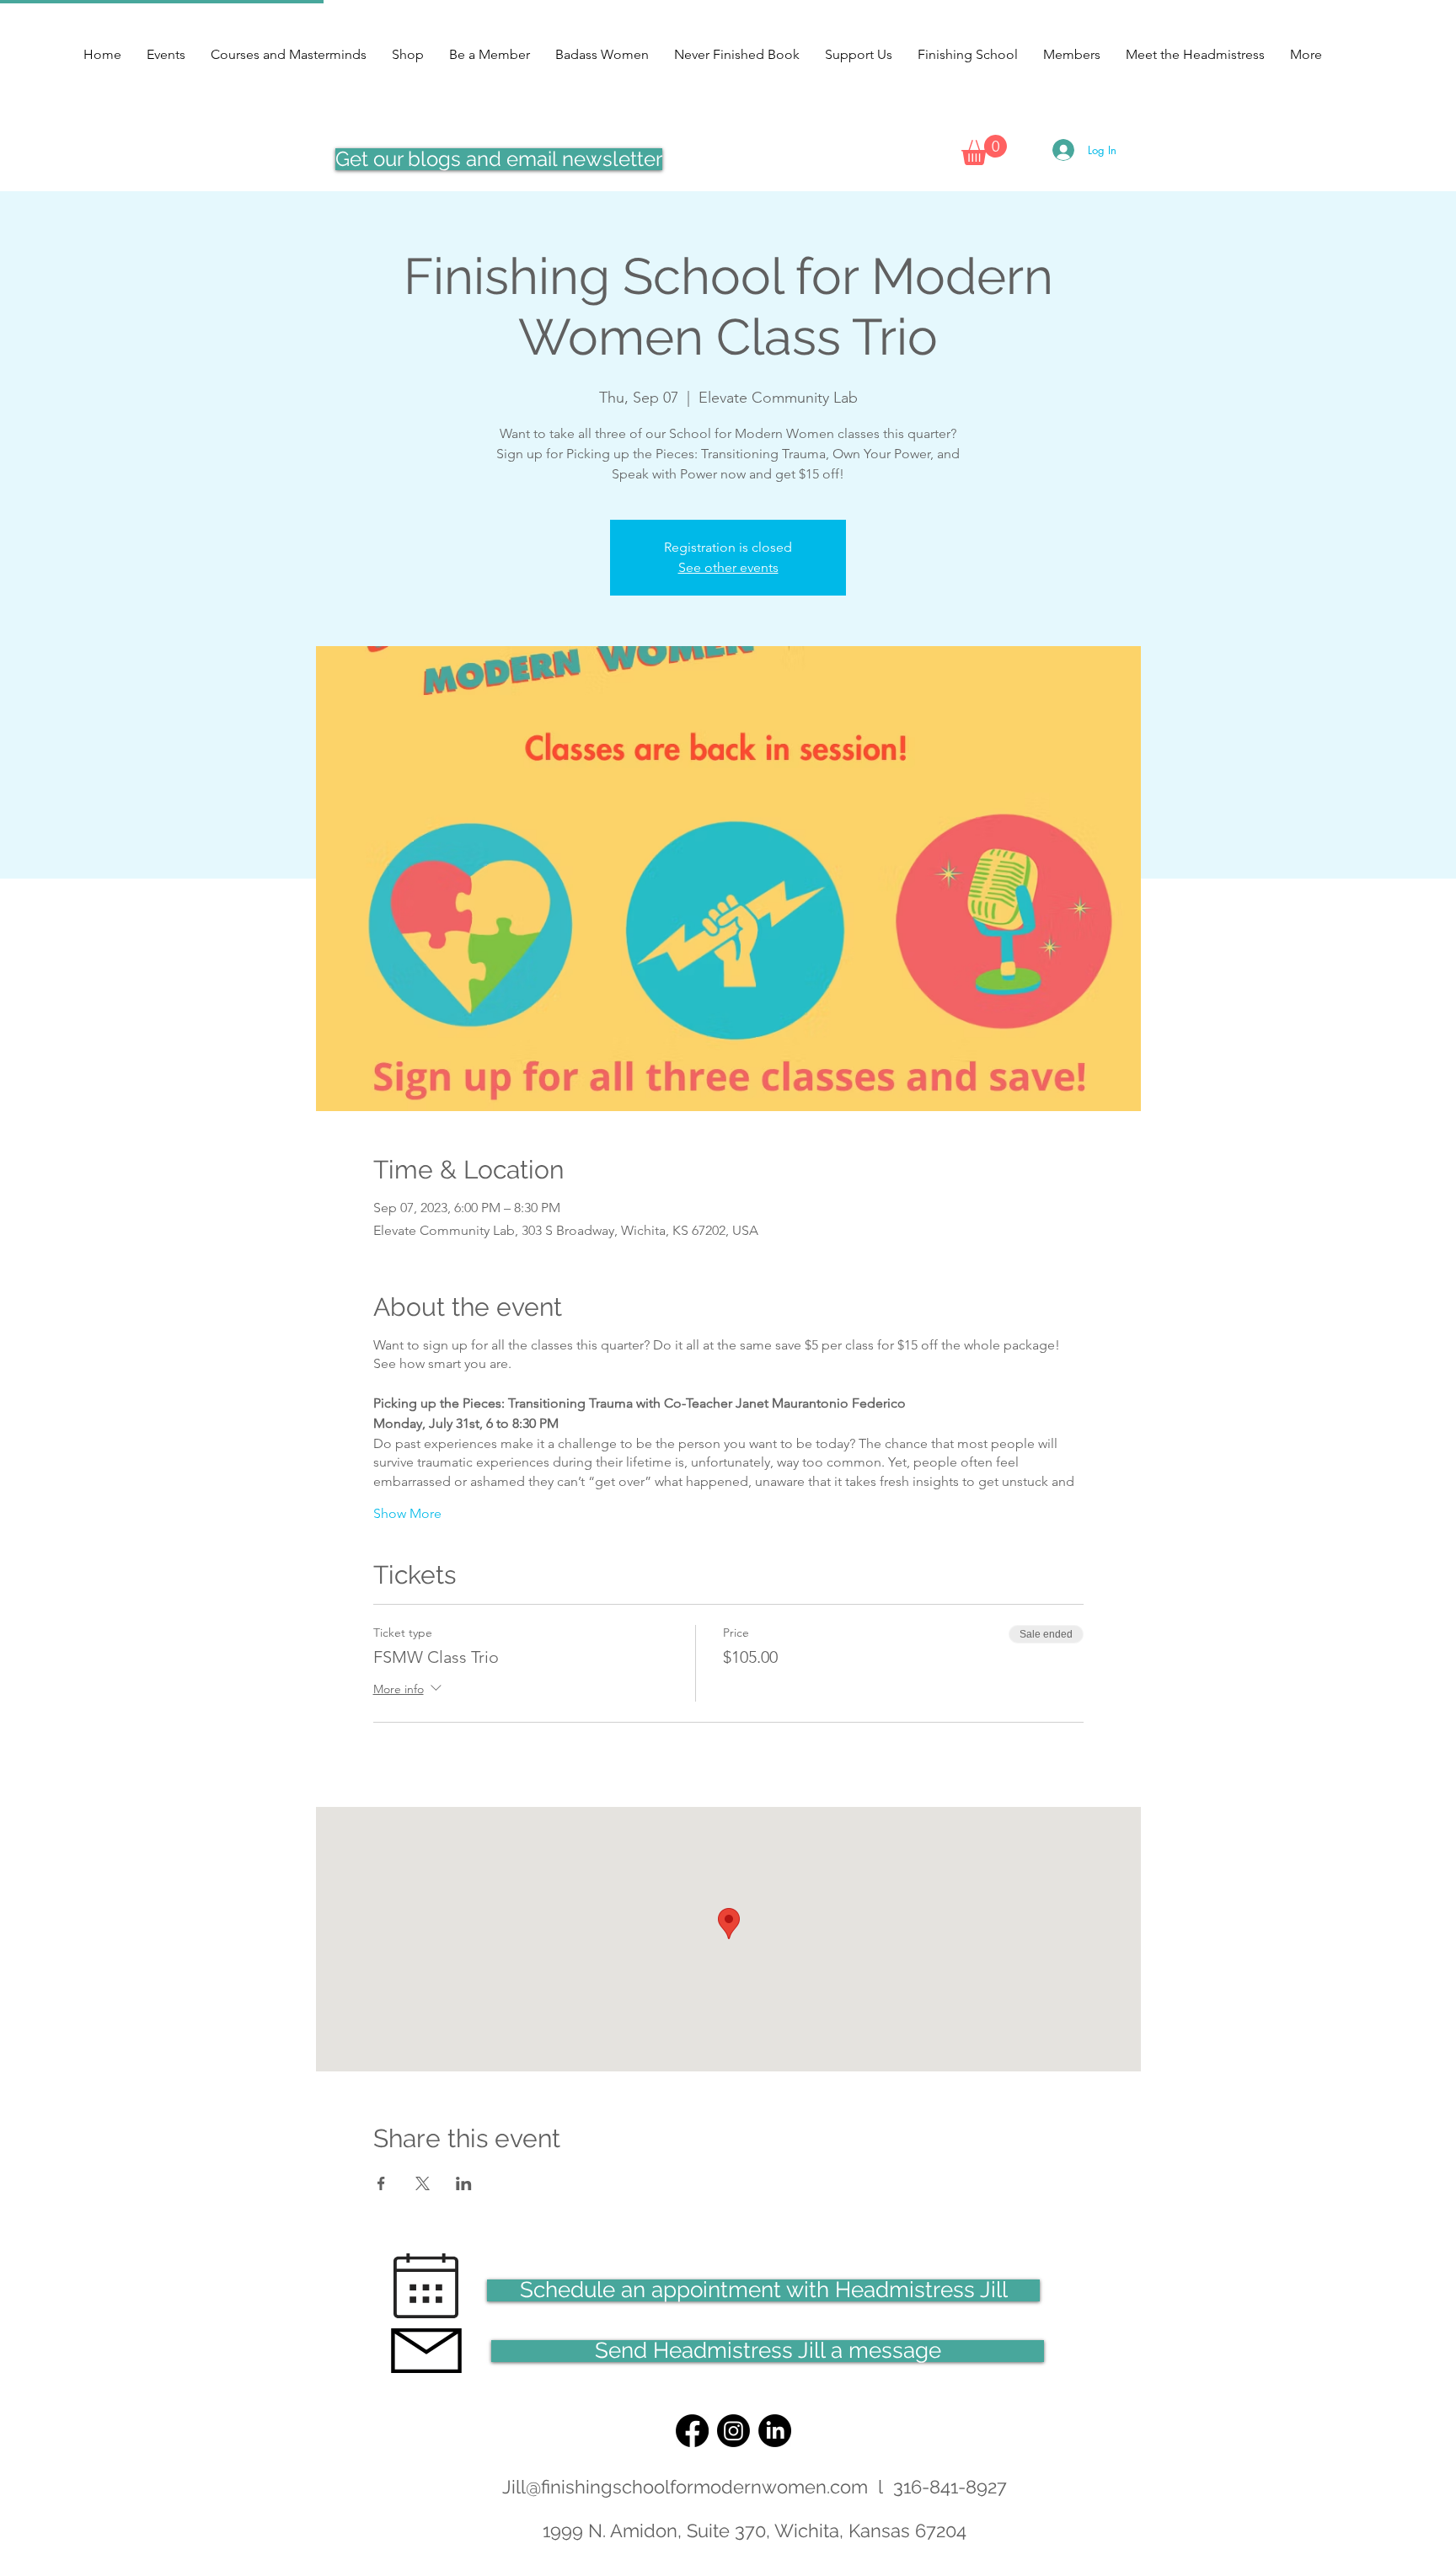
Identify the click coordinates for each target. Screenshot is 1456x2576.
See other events (728, 567)
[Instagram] (733, 2431)
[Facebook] (692, 2431)
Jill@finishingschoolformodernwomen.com (685, 2487)
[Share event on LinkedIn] (464, 2183)
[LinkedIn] (775, 2431)
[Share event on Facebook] (381, 2183)
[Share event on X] (423, 2183)
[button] (984, 150)
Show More (407, 1513)
